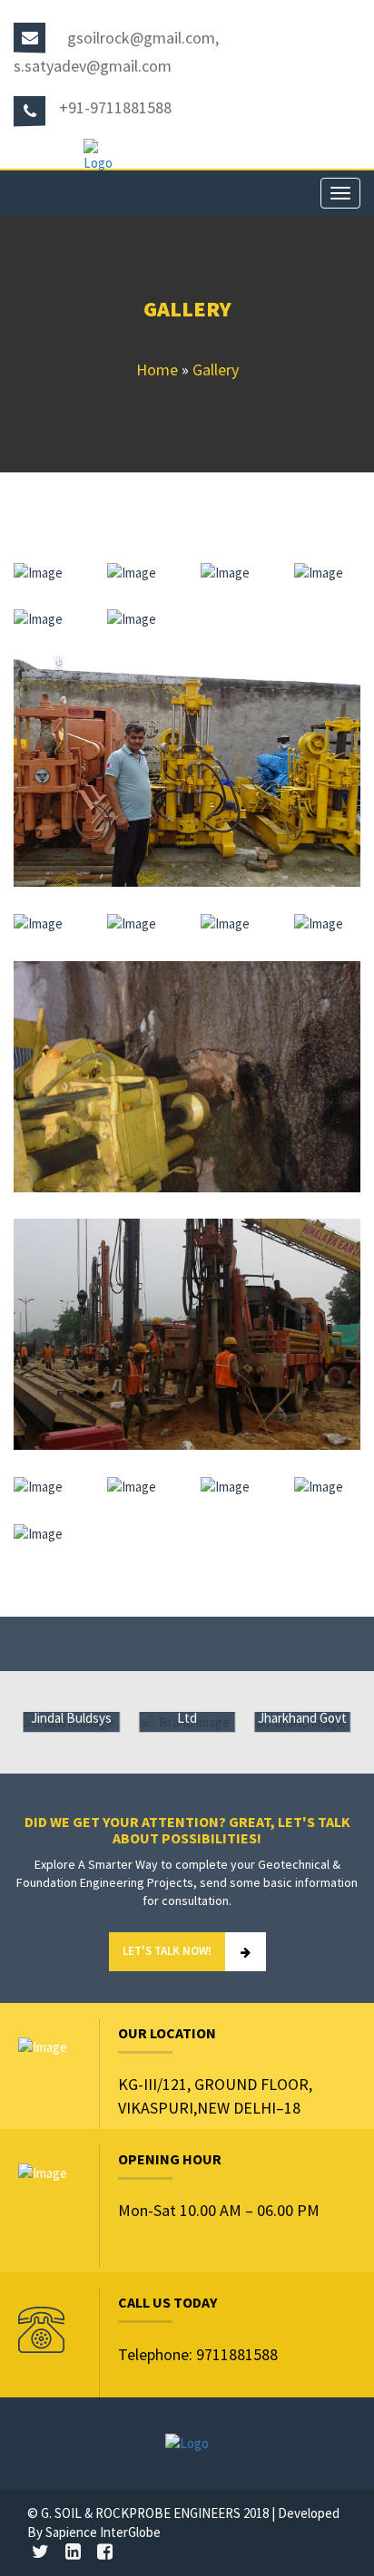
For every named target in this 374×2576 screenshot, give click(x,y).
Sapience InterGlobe (103, 2532)
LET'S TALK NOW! (167, 1951)
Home (157, 369)
